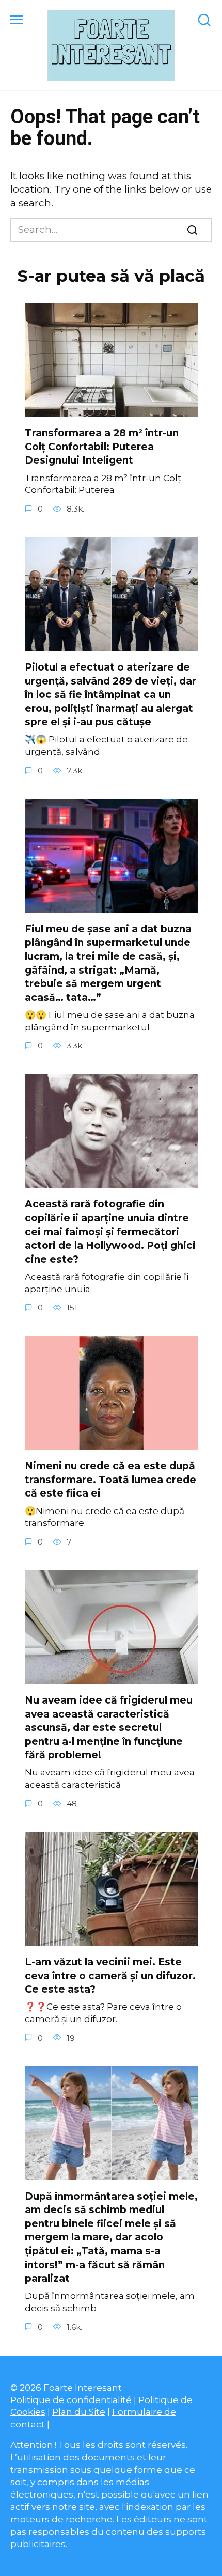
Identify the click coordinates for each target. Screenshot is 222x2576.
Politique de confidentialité (71, 2400)
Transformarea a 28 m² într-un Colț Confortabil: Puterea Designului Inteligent (102, 447)
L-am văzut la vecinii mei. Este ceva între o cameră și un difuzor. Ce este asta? (110, 1976)
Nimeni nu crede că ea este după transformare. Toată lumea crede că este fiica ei (110, 1480)
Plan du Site (79, 2412)
